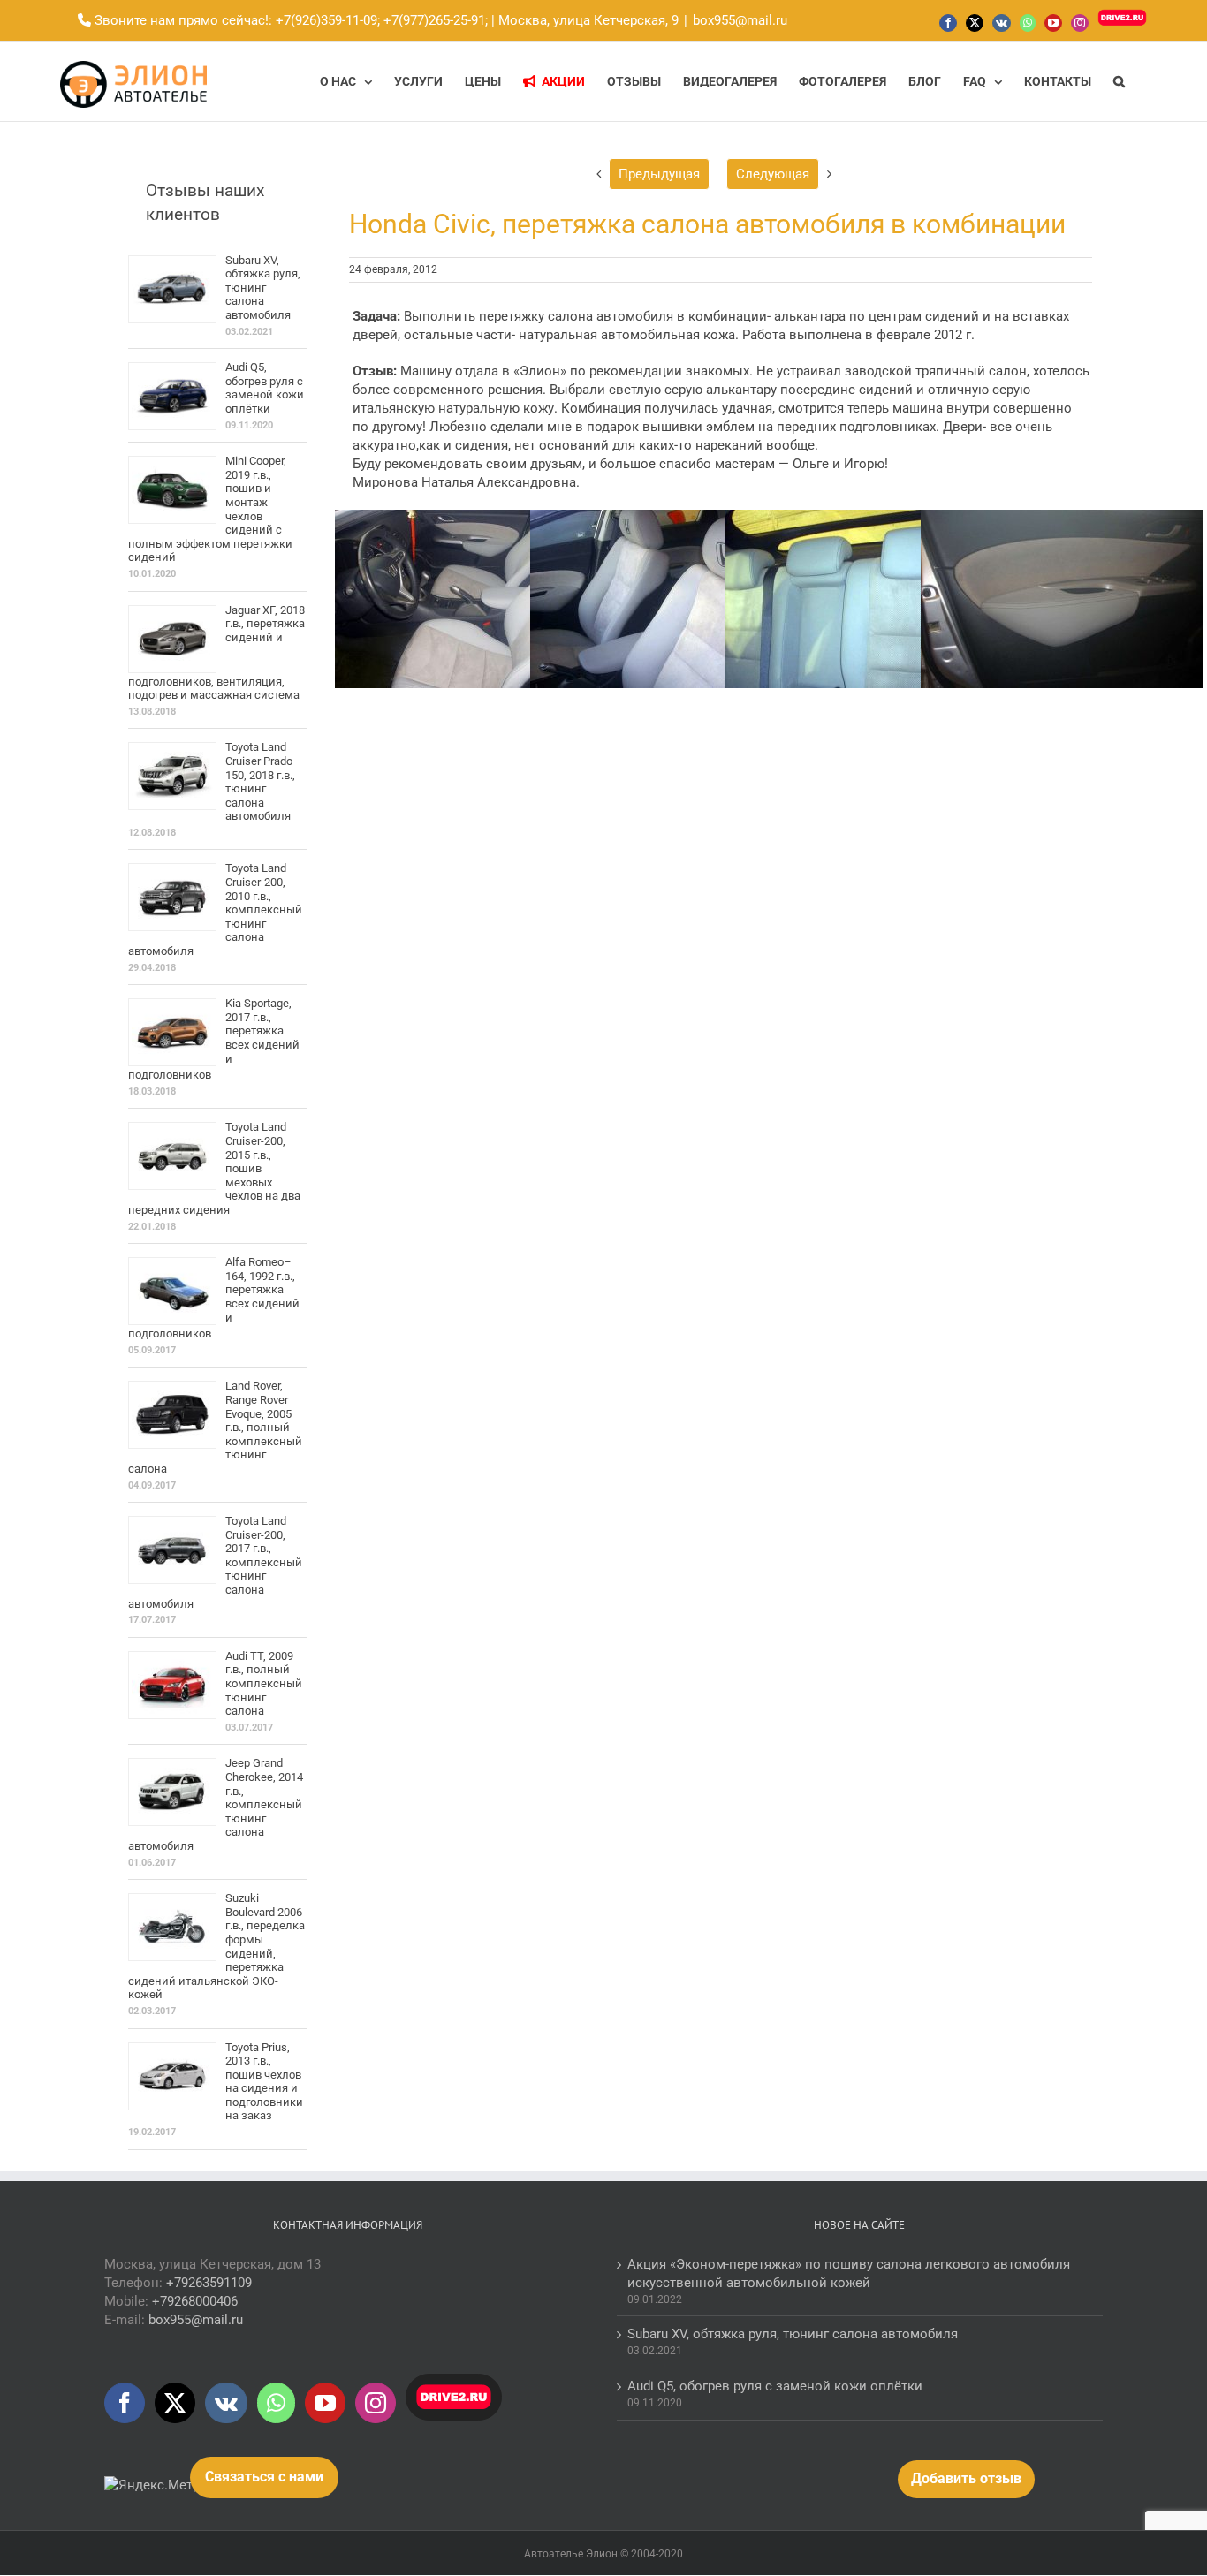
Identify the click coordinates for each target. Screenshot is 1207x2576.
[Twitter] (175, 2403)
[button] (1119, 81)
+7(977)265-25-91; (434, 20)
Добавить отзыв (966, 2478)
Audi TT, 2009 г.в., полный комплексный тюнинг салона (264, 1683)
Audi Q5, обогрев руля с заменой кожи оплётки (265, 388)
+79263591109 (209, 2283)
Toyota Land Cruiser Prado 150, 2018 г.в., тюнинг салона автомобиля (260, 781)
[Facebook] (125, 2403)
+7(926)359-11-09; (328, 20)
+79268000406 (195, 2301)
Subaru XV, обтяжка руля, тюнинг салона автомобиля (263, 288)
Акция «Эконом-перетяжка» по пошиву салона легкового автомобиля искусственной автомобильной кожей (849, 2273)
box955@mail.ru (740, 20)
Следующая (773, 174)
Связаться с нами (264, 2477)
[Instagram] (376, 2403)
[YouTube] (325, 2403)
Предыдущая (659, 174)
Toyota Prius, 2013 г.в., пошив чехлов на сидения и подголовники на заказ (264, 2082)
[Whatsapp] (276, 2403)
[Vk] (226, 2403)
